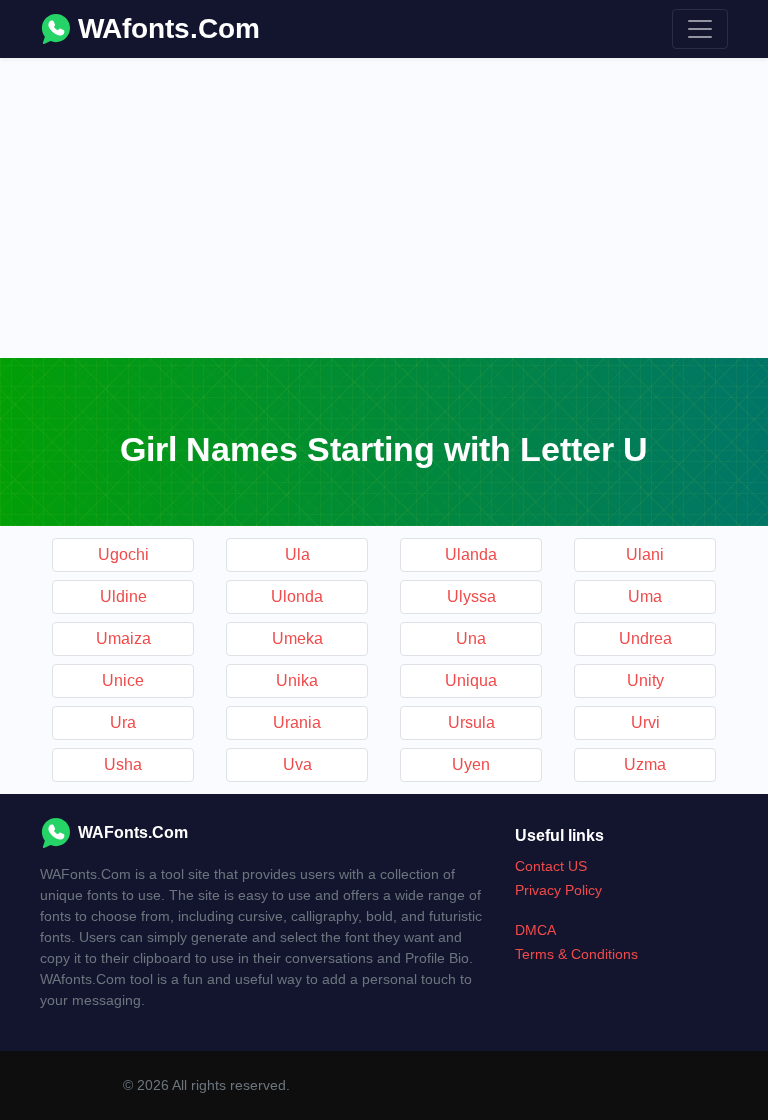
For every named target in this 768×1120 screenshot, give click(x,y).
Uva (297, 764)
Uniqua (471, 680)
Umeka (297, 638)
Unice (123, 680)
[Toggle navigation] (700, 29)
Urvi (645, 722)
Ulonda (297, 596)
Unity (645, 680)
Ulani (645, 554)
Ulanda (471, 554)
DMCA (535, 930)
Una (471, 638)
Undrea (645, 638)
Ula (297, 554)
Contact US (551, 866)
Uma (645, 596)
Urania (297, 722)
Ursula (471, 722)
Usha (123, 764)
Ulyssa (471, 596)
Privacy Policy (558, 890)
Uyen (471, 764)
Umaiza (123, 638)
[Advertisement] (384, 208)
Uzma (645, 764)
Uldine (123, 596)
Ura (123, 722)
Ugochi (123, 554)
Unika (297, 680)
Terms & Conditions (576, 954)
